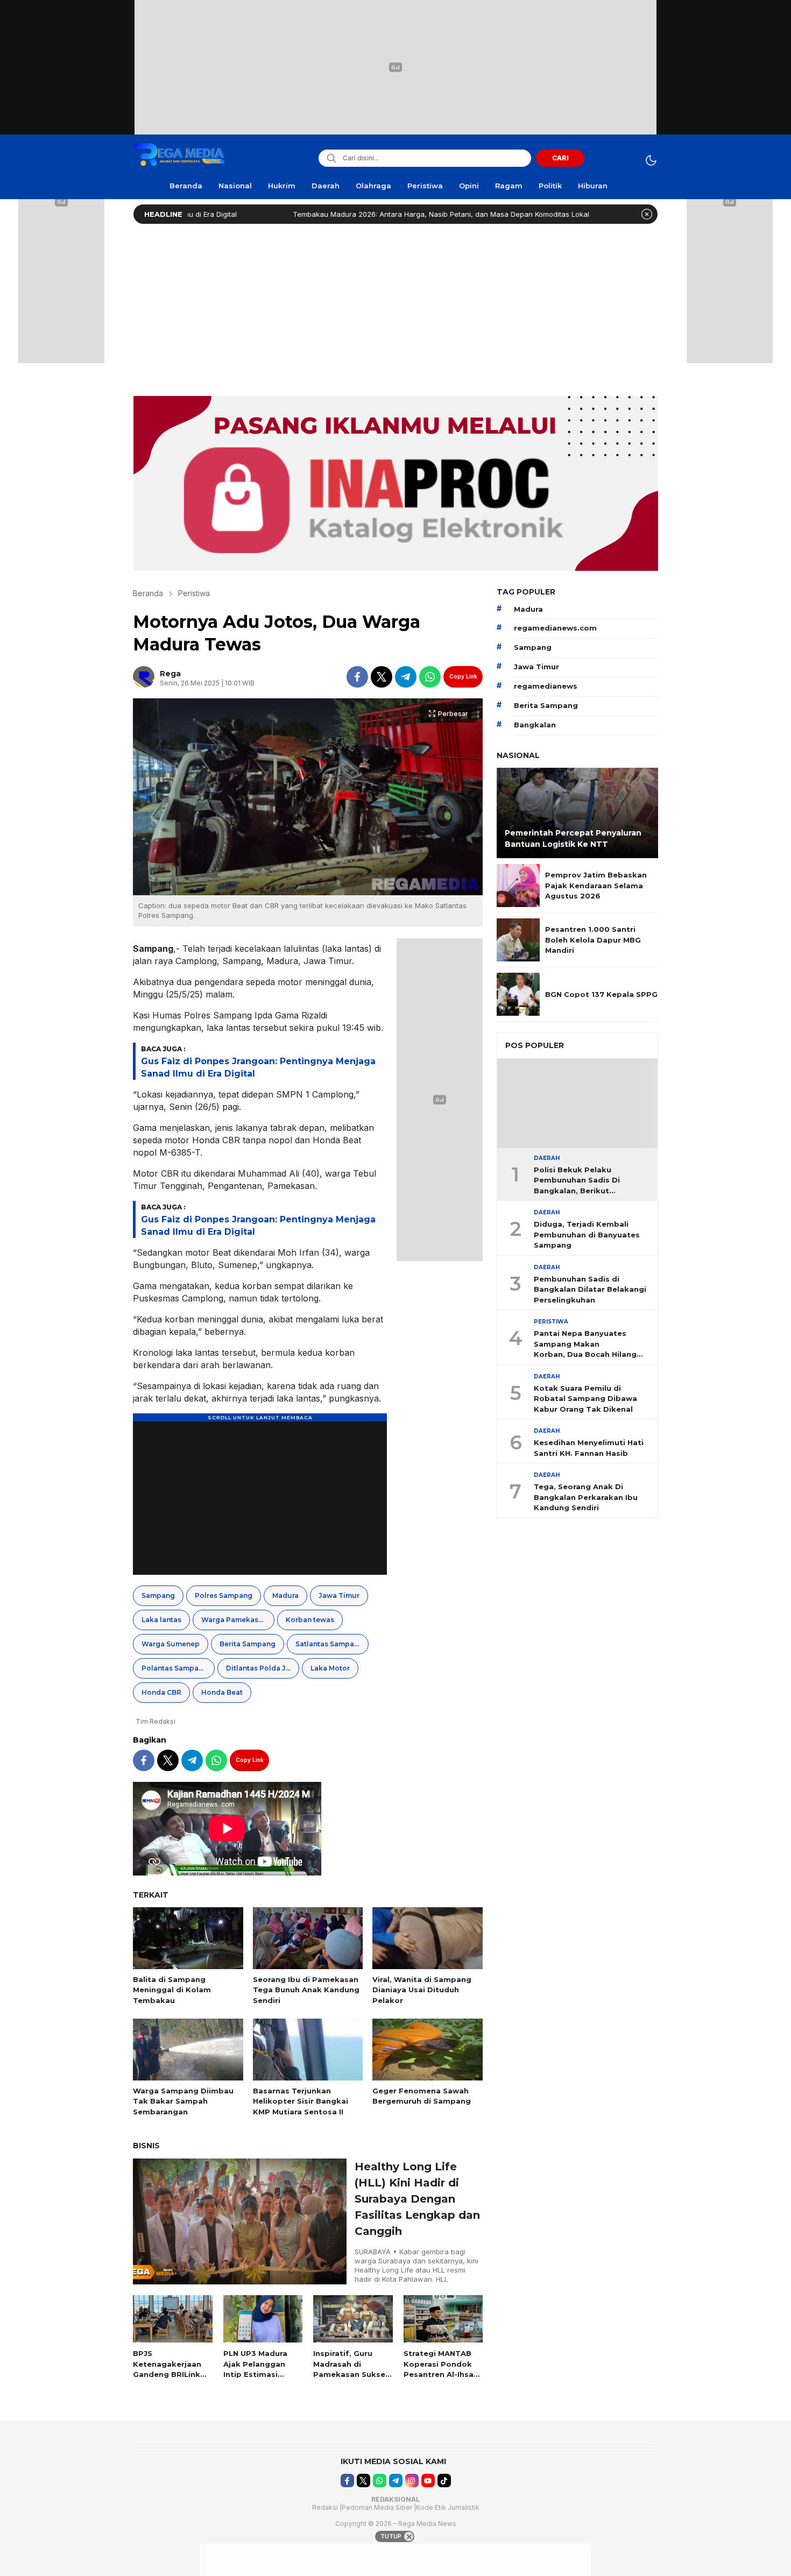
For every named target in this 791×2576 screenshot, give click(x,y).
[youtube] (428, 2481)
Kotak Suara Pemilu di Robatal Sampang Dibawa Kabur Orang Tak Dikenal (585, 1399)
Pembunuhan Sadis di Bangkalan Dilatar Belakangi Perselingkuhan (590, 1289)
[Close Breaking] (647, 214)
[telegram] (406, 677)
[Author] (144, 677)
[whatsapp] (430, 677)
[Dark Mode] (651, 160)
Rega (170, 674)
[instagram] (412, 2481)
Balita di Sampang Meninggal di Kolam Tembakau (172, 1990)
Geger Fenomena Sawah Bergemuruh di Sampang (422, 2096)
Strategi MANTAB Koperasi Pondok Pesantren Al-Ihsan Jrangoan (441, 2369)
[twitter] (382, 677)
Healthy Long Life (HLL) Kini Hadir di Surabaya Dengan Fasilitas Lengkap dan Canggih (417, 2199)
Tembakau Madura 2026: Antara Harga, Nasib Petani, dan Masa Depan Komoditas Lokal (369, 214)
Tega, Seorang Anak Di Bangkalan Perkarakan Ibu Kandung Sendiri (586, 1497)
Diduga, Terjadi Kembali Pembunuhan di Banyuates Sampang (587, 1234)
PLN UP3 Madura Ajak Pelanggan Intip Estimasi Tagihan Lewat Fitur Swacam (255, 2374)
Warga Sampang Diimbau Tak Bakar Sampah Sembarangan (183, 2101)
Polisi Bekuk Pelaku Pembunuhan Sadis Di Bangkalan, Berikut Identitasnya (577, 1181)
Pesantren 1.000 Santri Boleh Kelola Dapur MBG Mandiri (593, 940)
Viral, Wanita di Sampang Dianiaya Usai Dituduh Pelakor (422, 1990)
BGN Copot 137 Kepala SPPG (601, 994)
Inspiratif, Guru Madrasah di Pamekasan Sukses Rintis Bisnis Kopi (351, 2369)
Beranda (148, 593)
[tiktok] (444, 2481)
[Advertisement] (395, 307)
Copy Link (463, 676)
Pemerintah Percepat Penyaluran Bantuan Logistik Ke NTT (573, 838)
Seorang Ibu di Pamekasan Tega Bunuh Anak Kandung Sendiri (306, 1990)
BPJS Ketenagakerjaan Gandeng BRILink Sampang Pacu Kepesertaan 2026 (170, 2374)
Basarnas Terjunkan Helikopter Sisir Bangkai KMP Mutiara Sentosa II (301, 2101)
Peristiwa (194, 593)
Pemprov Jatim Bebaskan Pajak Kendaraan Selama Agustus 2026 (596, 885)
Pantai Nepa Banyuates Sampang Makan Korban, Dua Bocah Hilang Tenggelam (585, 1344)
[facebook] (357, 677)
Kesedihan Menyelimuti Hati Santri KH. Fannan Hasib (589, 1448)
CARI (560, 158)
